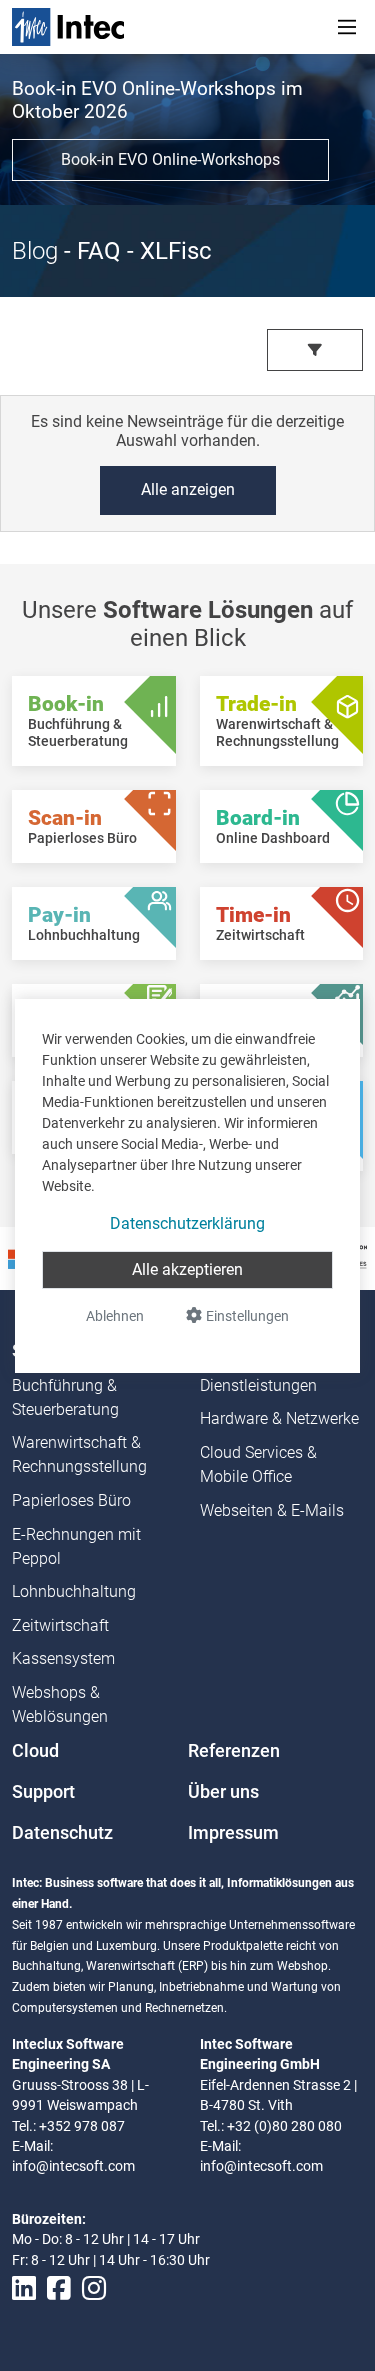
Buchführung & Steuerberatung (65, 1397)
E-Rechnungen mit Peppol (76, 1546)
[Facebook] (59, 2288)
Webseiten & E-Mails (272, 1510)
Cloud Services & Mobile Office (258, 1464)
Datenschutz (62, 1833)
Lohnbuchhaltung (74, 1591)
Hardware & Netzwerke (279, 1418)
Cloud (35, 1751)
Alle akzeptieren (187, 1269)
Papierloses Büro (71, 1500)
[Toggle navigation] (347, 27)
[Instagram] (94, 2288)
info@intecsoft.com (73, 2166)
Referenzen (234, 1751)
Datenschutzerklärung (187, 1223)
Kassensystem (63, 1658)
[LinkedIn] (24, 2288)
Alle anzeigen (188, 489)
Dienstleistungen (258, 1385)
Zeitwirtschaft (60, 1625)
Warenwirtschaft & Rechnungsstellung (79, 1454)
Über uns (223, 1792)
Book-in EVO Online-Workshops (170, 159)
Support (43, 1792)
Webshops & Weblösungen (60, 1704)
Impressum (233, 1833)
